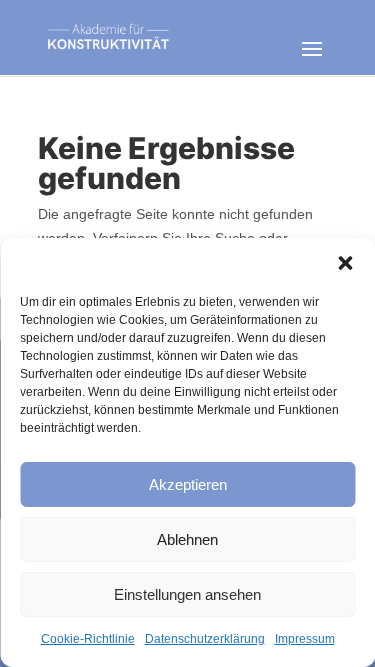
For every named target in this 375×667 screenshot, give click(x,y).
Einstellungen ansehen (187, 594)
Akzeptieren (188, 484)
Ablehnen (187, 539)
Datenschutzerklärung (205, 639)
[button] (345, 263)
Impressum (305, 639)
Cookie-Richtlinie (88, 639)
